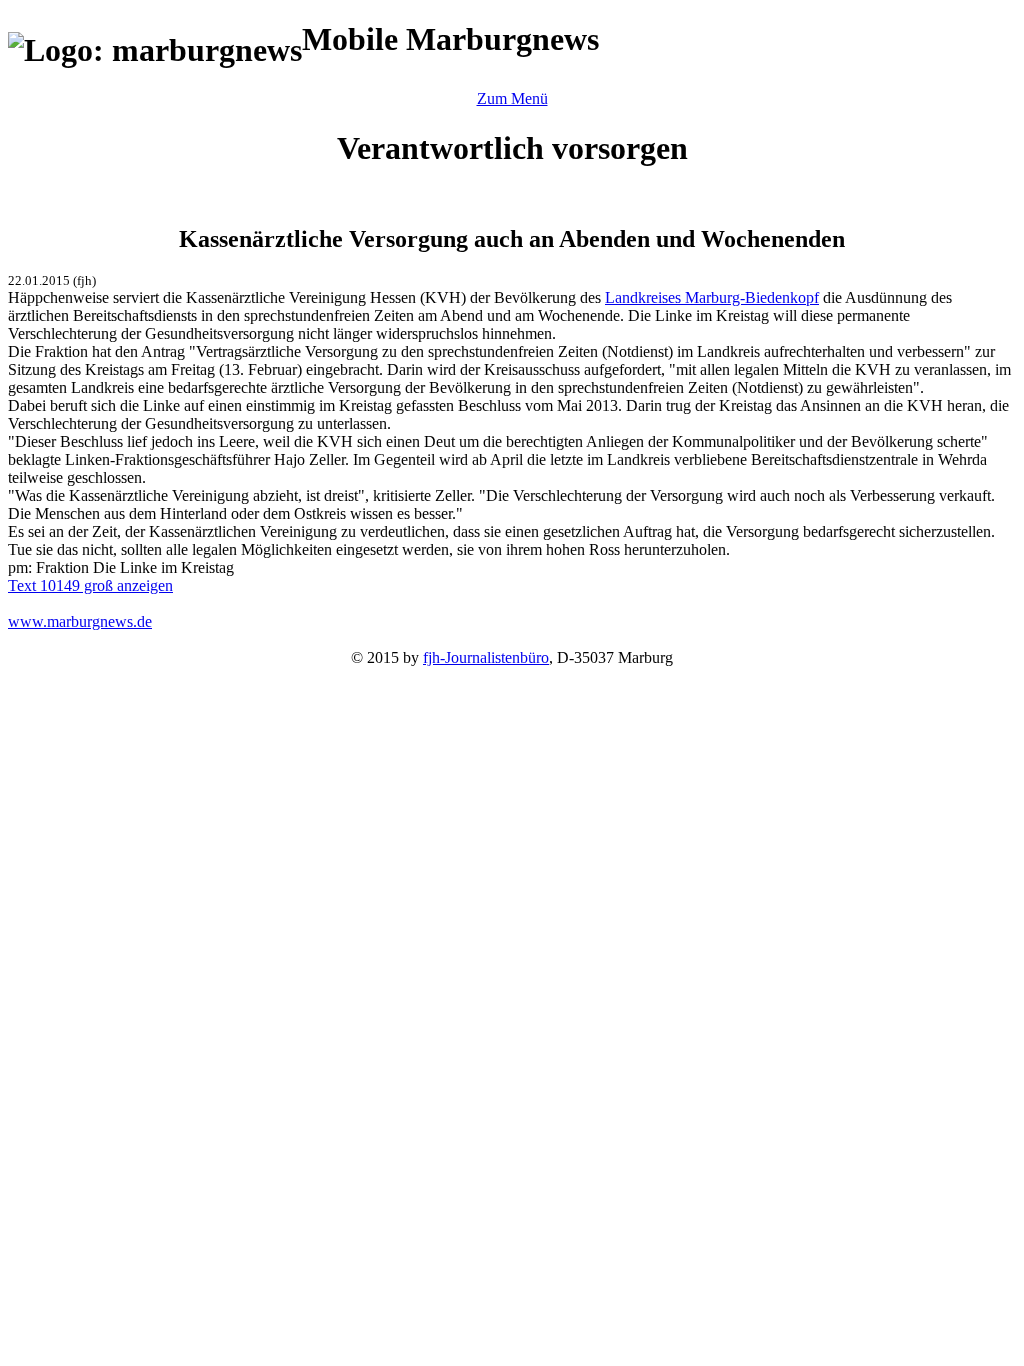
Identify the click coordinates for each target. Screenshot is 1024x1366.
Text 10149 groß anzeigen (90, 585)
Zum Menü (512, 98)
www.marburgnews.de (80, 621)
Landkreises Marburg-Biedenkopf (712, 297)
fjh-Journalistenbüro (486, 657)
